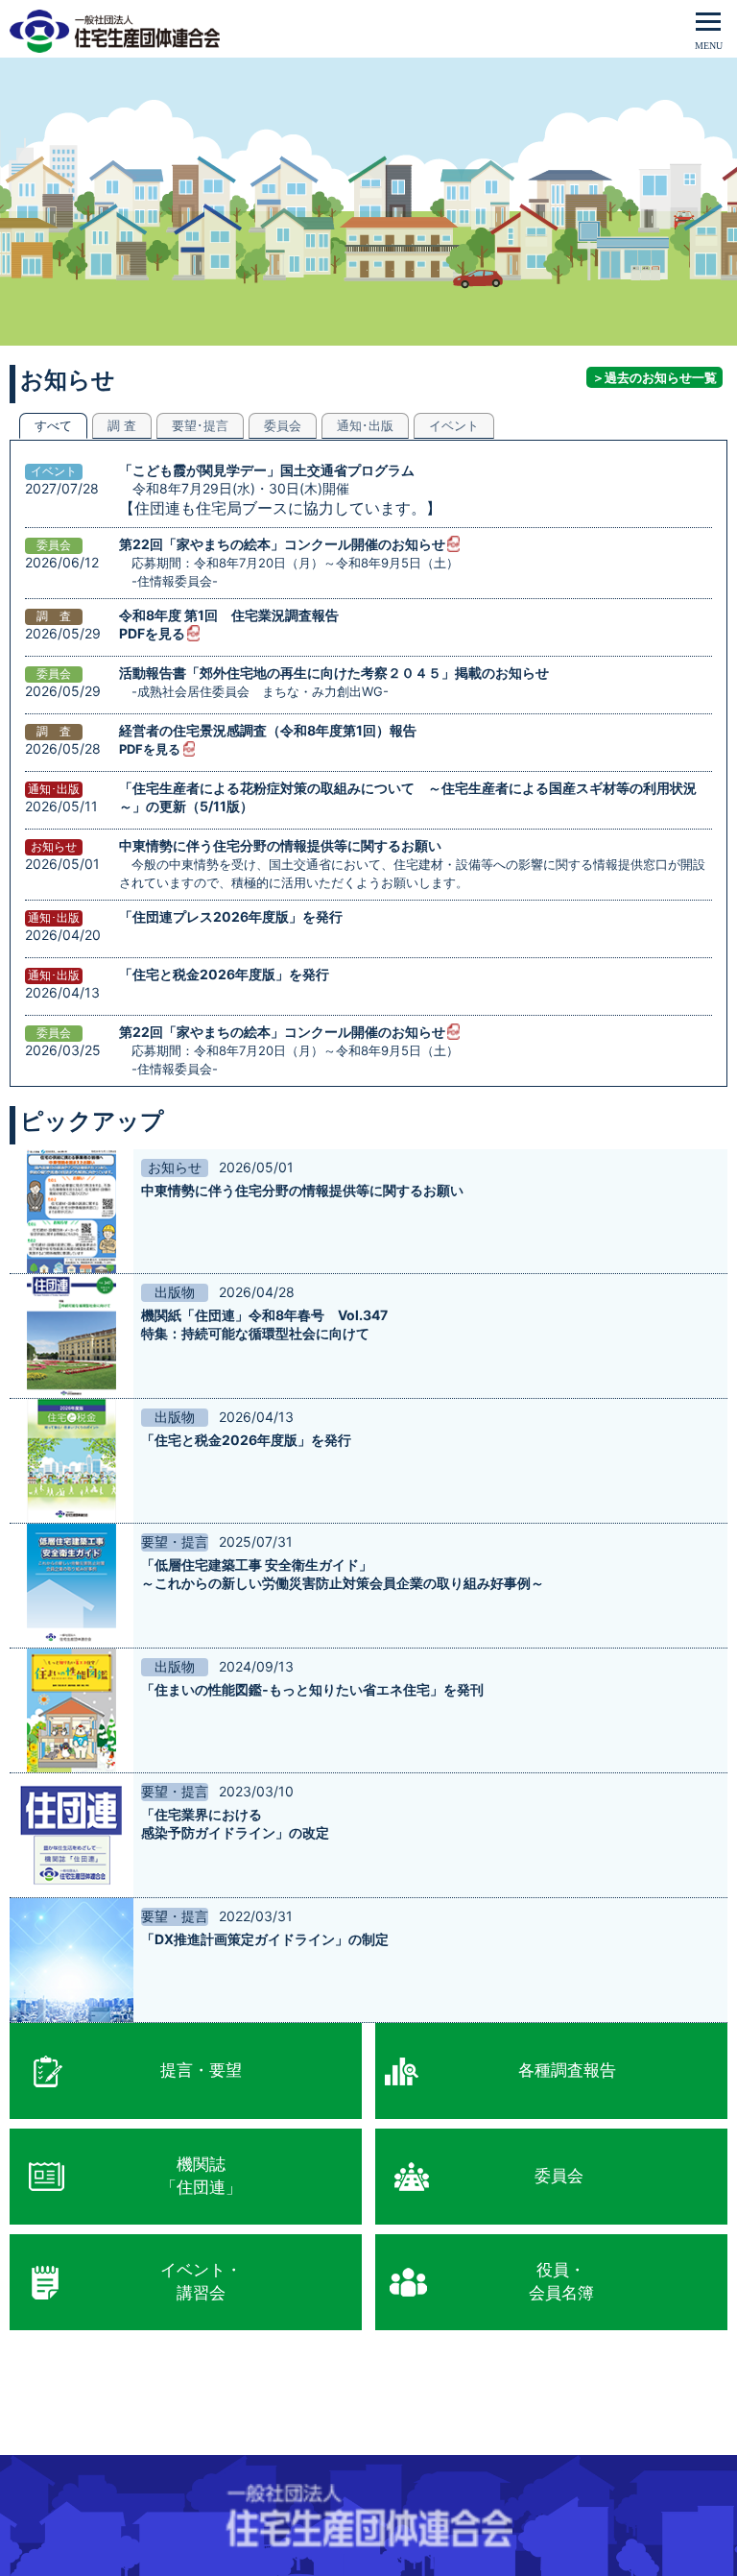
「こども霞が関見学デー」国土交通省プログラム (267, 470)
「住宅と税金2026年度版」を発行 (224, 974)
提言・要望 (201, 2070)
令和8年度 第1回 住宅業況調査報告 (229, 615)
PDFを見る (152, 633)
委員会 (559, 2176)
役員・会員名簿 (561, 2281)
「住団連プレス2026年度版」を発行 (231, 916)
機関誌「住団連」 (201, 2176)
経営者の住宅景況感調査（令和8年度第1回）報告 (268, 730)
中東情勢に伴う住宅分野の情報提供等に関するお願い (280, 845)
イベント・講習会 (201, 2281)
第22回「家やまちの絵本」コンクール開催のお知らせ (282, 544)
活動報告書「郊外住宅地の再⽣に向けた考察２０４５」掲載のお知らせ (334, 673)
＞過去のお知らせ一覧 (654, 377)
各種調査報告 (567, 2070)
